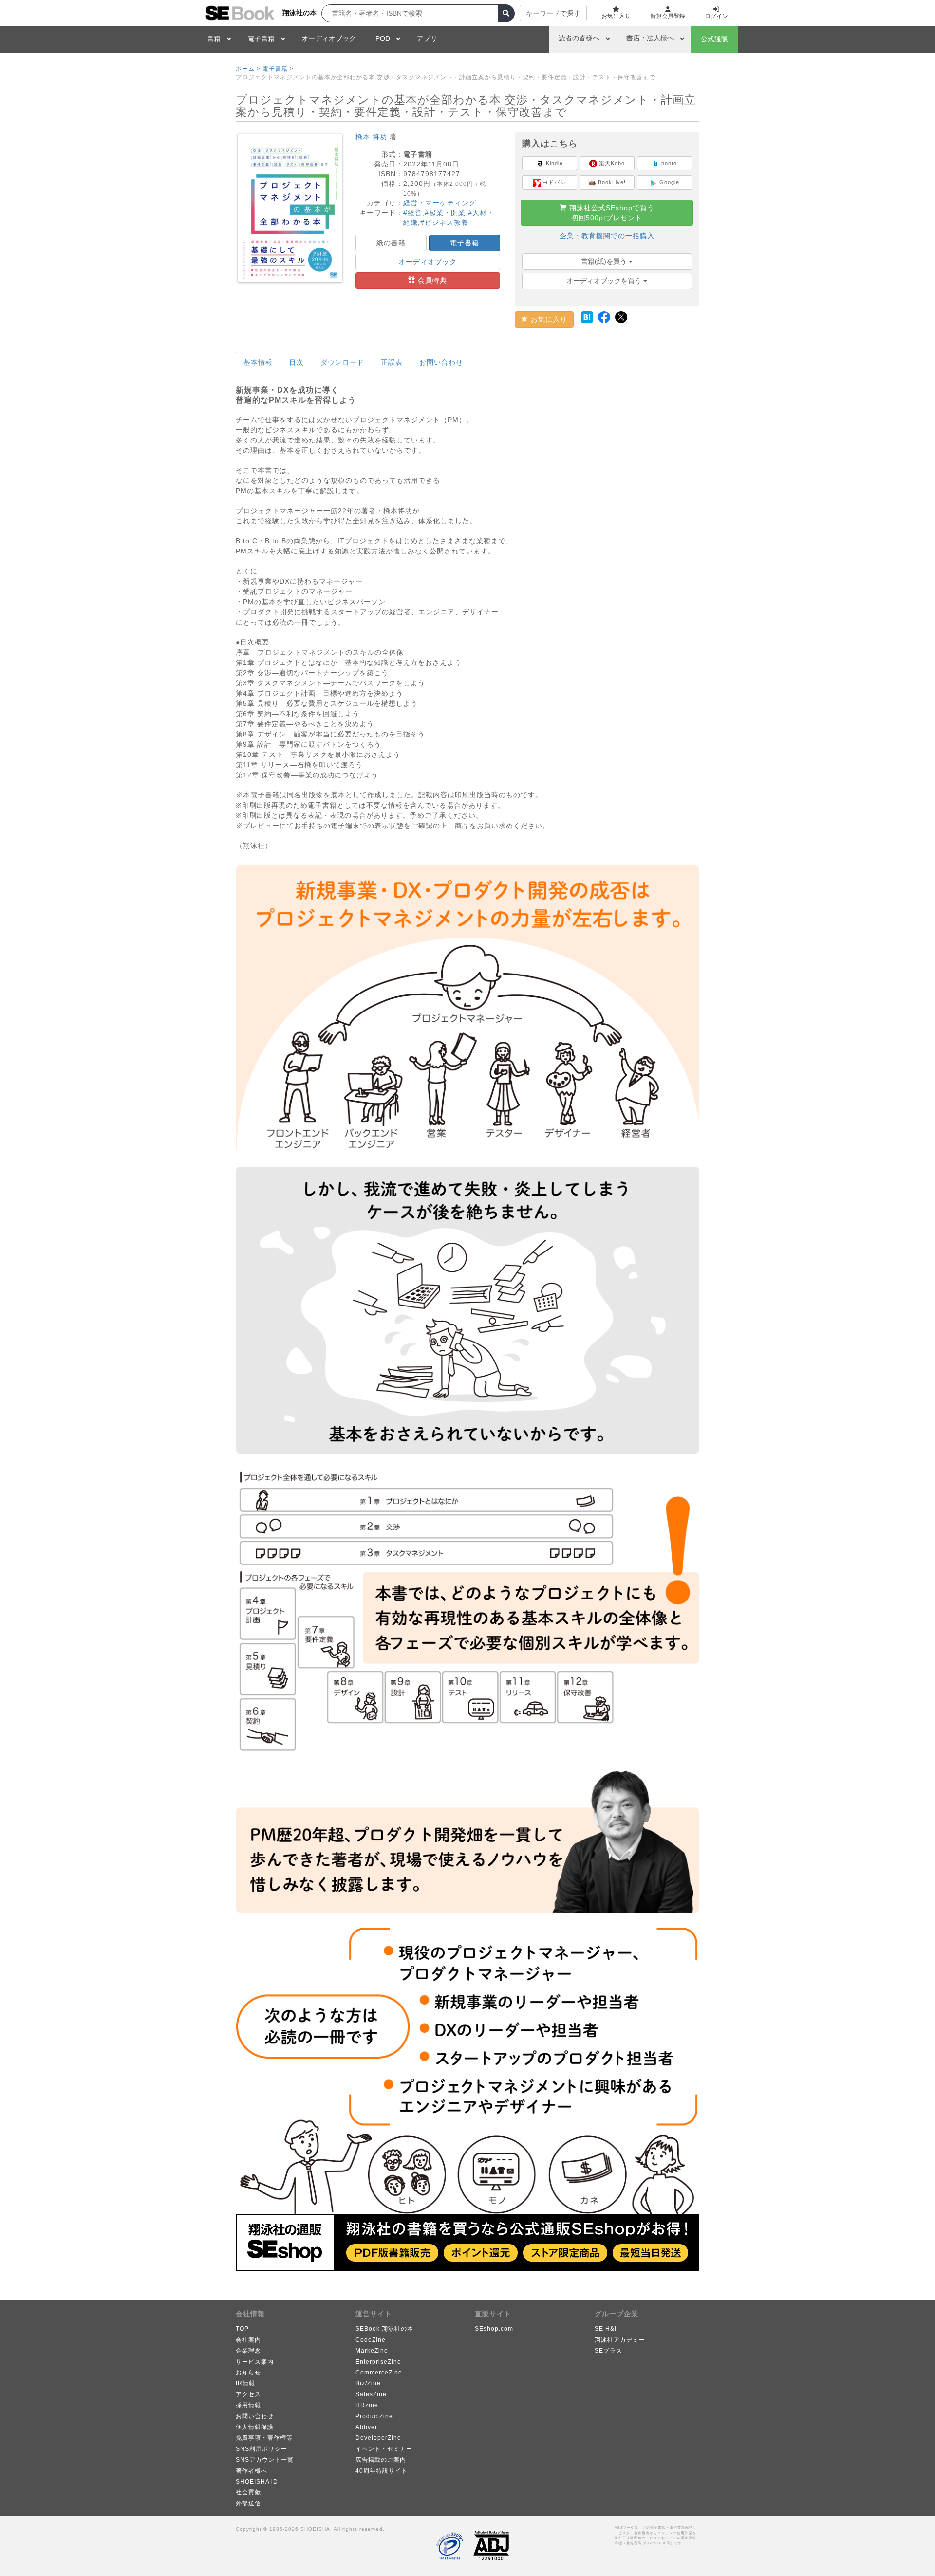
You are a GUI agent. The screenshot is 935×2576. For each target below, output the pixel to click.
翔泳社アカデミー (620, 2340)
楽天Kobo (611, 163)
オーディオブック (329, 38)
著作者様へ (252, 2471)
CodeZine (371, 2340)
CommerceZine (379, 2373)
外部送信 (248, 2503)
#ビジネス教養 (444, 222)
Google (668, 182)
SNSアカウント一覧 (265, 2460)
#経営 (413, 213)
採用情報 (248, 2405)
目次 (297, 362)
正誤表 (392, 362)
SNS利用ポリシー (262, 2449)
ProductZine (374, 2416)
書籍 (214, 38)
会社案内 (248, 2340)
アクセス (248, 2394)
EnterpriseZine (378, 2362)
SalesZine (371, 2394)
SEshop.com (494, 2329)
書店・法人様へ (650, 38)
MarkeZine (372, 2351)
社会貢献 (248, 2492)
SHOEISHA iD (257, 2482)
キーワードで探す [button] (553, 13)
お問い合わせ (441, 362)
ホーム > (248, 69)
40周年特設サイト (382, 2471)
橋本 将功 (371, 137)
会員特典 (431, 280)
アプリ (427, 38)
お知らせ (248, 2373)
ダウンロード (342, 362)
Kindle (553, 163)
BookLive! (611, 182)
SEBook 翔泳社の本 (384, 2329)
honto (668, 163)
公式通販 (714, 39)
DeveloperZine (378, 2438)
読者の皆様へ (579, 38)
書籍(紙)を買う (605, 261)
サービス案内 (255, 2362)
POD (383, 38)
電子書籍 (261, 38)
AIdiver (366, 2427)
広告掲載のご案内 (381, 2460)
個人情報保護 (255, 2427)
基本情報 (258, 362)
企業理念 (248, 2351)
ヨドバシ (553, 182)
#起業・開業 (445, 213)
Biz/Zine (368, 2383)
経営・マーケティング (440, 203)
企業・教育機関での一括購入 (607, 236)
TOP (242, 2329)
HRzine (367, 2405)
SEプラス (608, 2351)
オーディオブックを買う (605, 281)
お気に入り (548, 319)
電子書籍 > (278, 69)
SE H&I (606, 2329)
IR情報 (245, 2383)
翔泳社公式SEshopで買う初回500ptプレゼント (611, 213)
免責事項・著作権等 (264, 2438)
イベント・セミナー (384, 2449)
